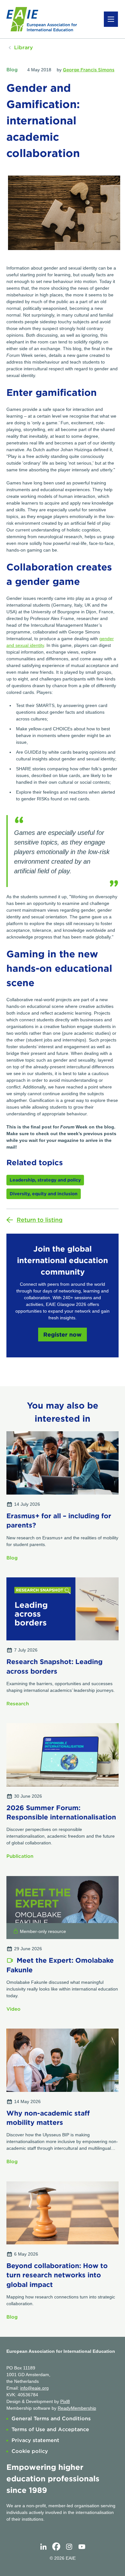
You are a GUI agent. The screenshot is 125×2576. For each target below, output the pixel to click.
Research (18, 1704)
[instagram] (69, 2547)
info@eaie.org (34, 2388)
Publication (20, 1856)
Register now (63, 1335)
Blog (12, 70)
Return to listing (40, 1220)
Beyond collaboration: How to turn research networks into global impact (57, 2275)
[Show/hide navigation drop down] (111, 19)
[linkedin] (43, 2547)
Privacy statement (35, 2440)
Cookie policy (30, 2451)
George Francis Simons (89, 70)
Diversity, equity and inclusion (44, 1194)
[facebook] (56, 2547)
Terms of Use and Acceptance (50, 2429)
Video (13, 2009)
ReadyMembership (77, 2408)
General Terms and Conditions (51, 2419)
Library (24, 47)
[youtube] (82, 2547)
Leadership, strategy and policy (45, 1180)
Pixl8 (65, 2401)
